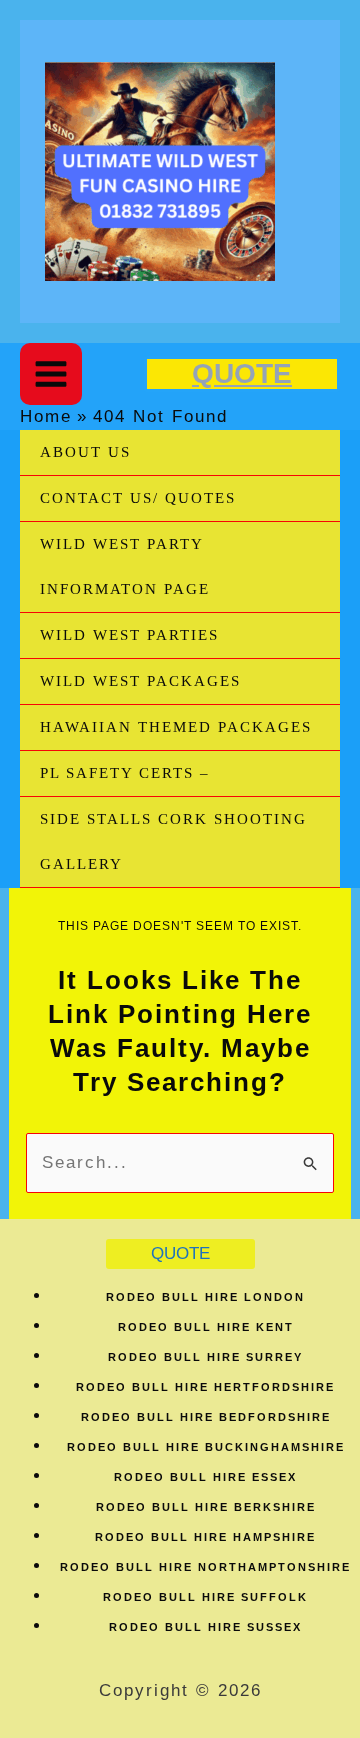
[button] (242, 374)
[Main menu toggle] (51, 374)
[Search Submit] (311, 1162)
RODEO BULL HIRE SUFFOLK (205, 1597)
